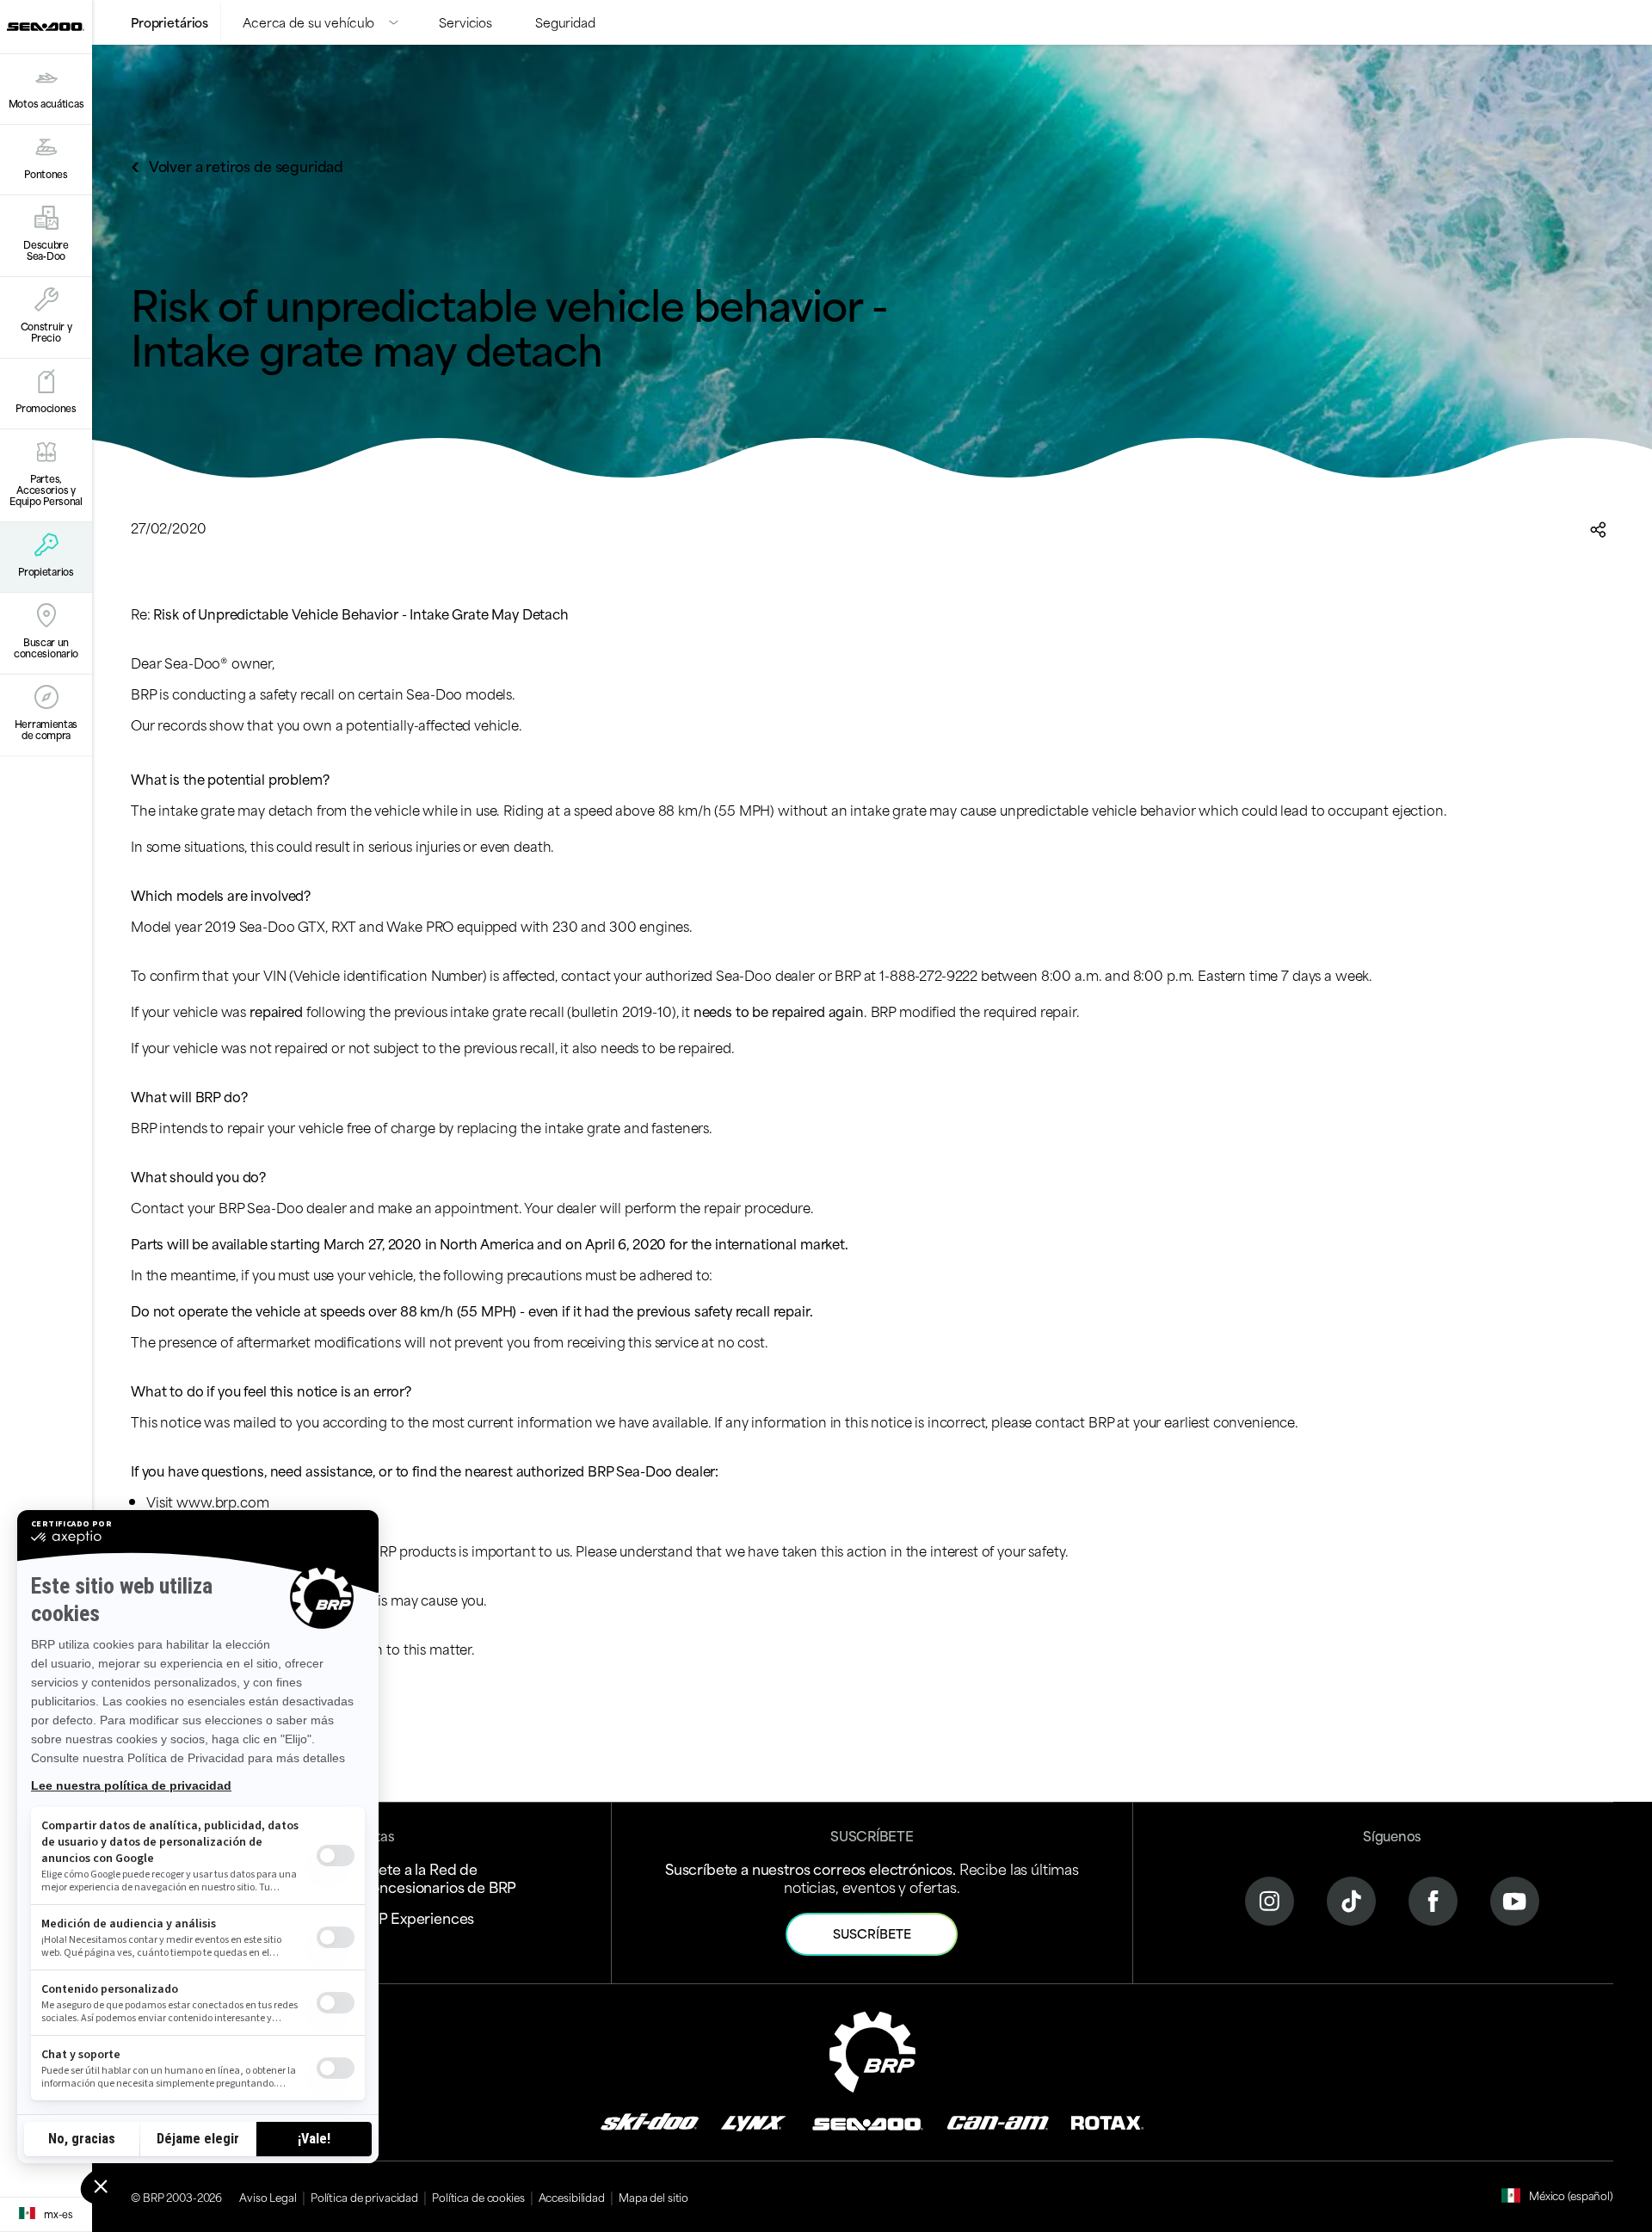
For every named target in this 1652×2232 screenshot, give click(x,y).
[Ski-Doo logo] (650, 2121)
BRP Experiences (418, 1917)
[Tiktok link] (1351, 1899)
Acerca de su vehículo (308, 22)
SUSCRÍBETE (872, 1933)
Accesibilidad (572, 2197)
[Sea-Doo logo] (46, 27)
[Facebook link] (1433, 1899)
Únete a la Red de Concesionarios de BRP (439, 1877)
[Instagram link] (1270, 1899)
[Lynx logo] (754, 2121)
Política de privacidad (364, 2197)
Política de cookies (478, 2197)
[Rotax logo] (1107, 2121)
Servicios (465, 22)
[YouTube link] (1515, 1899)
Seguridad (565, 22)
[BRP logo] (872, 2049)
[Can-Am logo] (998, 2121)
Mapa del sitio (653, 2197)
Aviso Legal (268, 2197)
